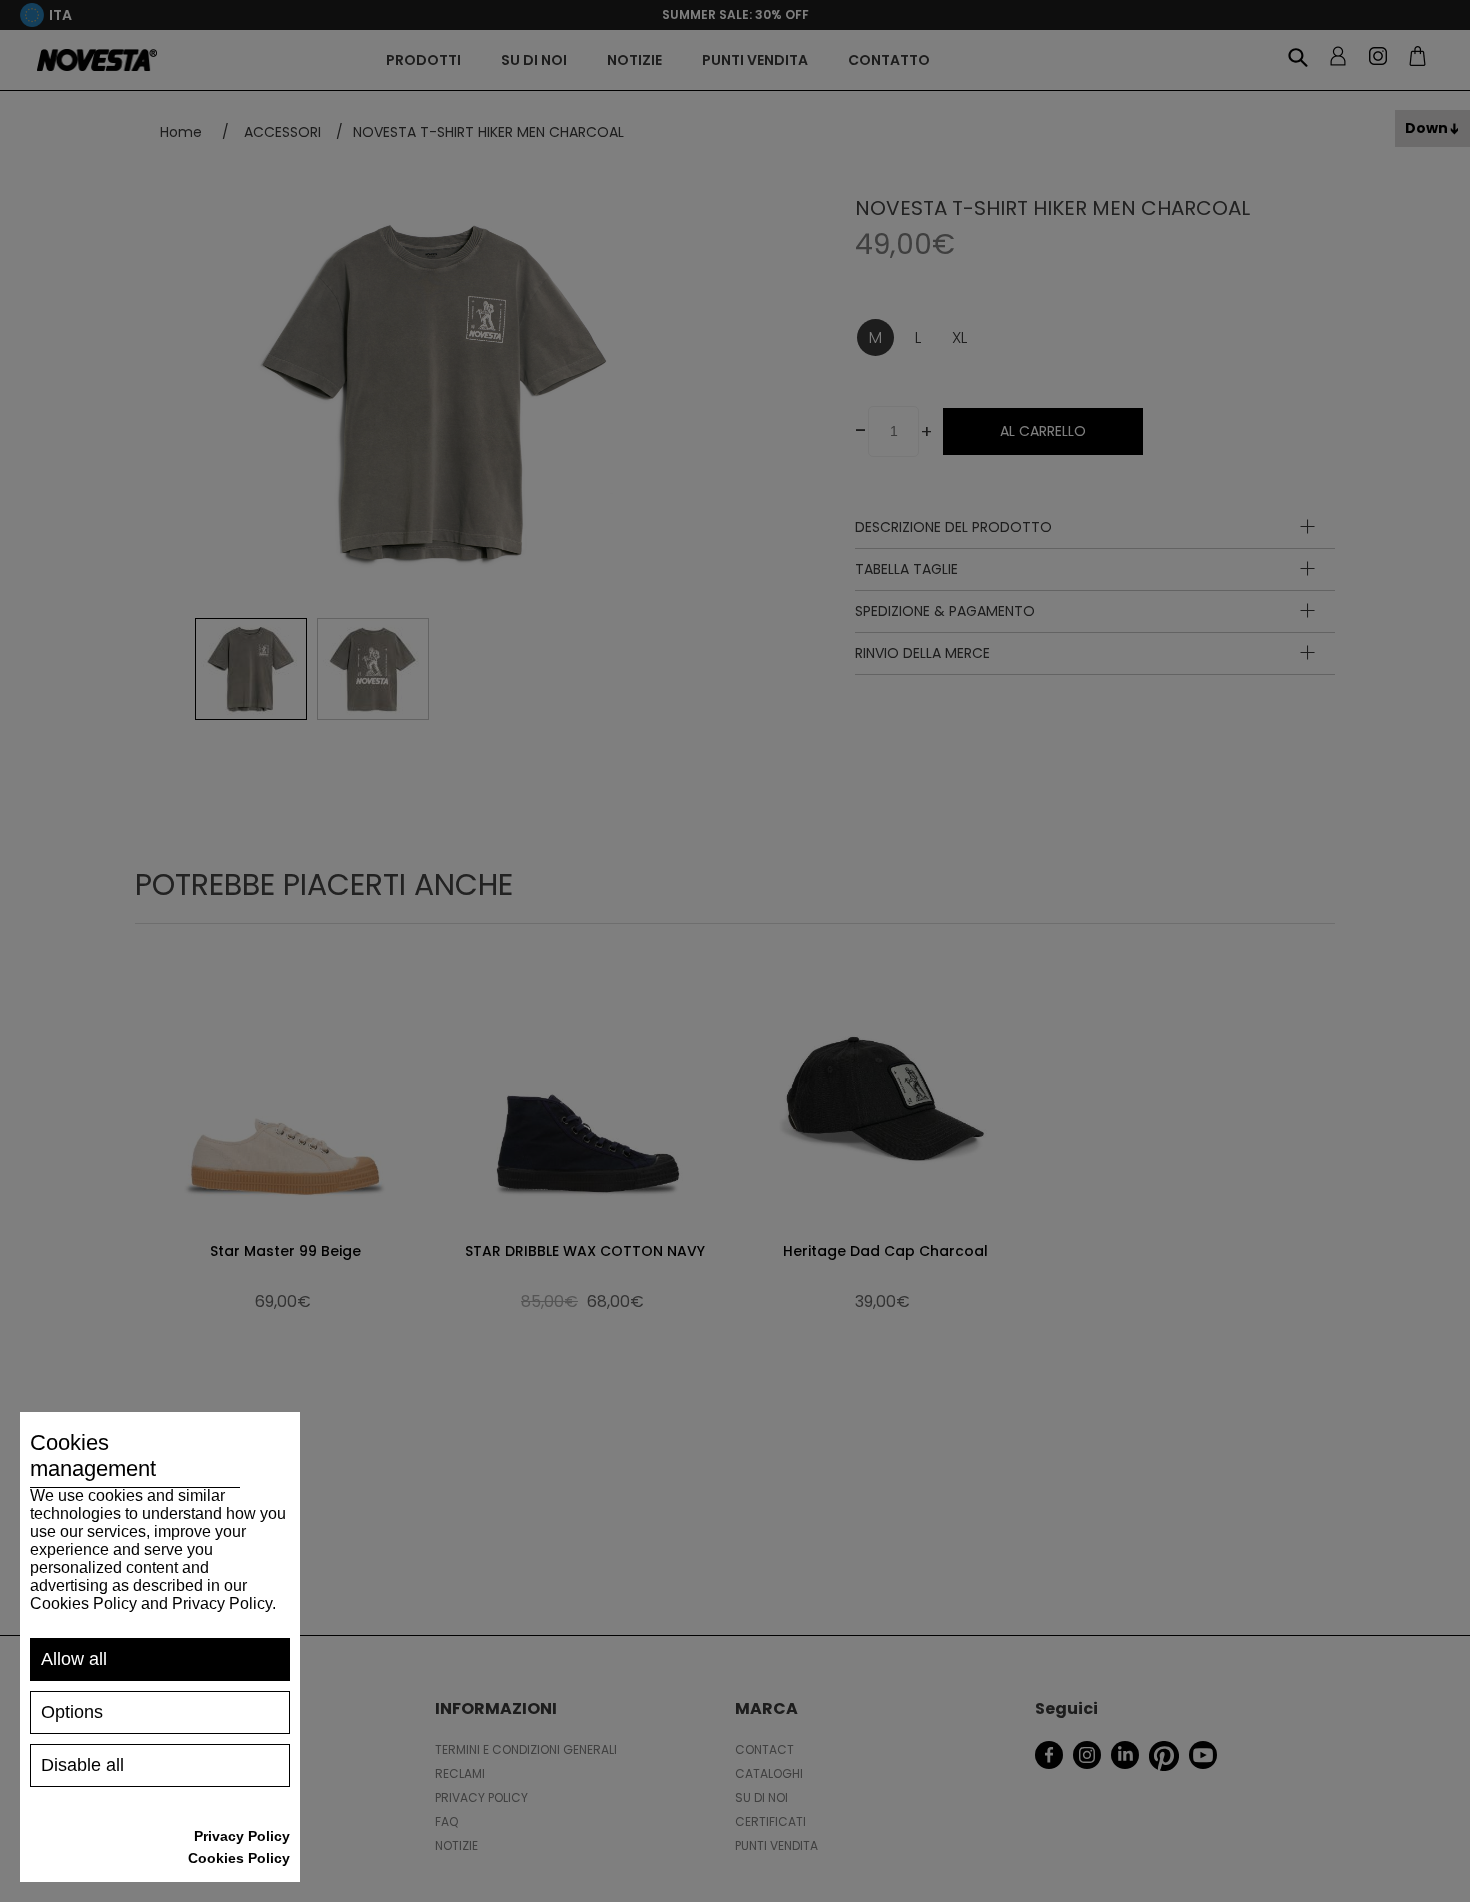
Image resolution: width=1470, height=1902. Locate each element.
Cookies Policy (239, 1858)
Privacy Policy (242, 1836)
